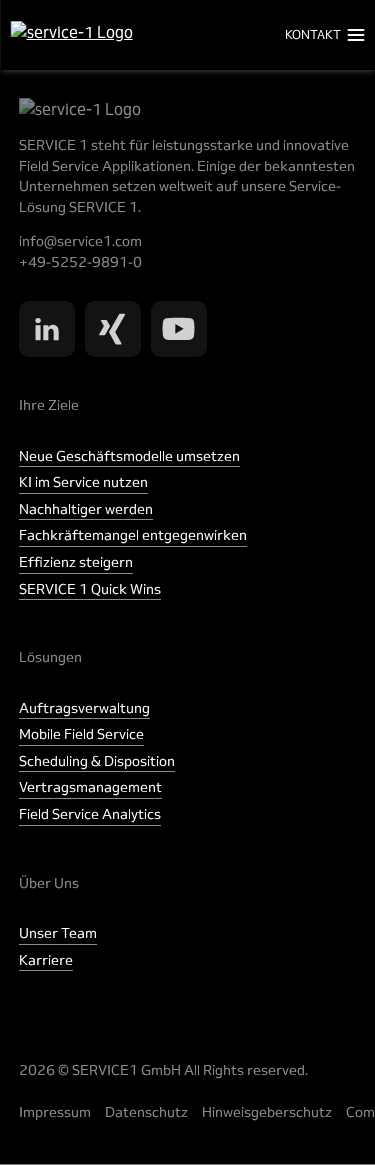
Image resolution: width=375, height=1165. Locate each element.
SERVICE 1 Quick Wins (90, 589)
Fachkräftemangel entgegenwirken (133, 535)
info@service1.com (80, 241)
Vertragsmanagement (90, 787)
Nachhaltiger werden (86, 509)
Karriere (46, 960)
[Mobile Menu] (356, 35)
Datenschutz (146, 1112)
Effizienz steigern (76, 562)
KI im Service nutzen (83, 482)
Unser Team (58, 933)
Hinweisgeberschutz (267, 1112)
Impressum (55, 1112)
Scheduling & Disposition (97, 761)
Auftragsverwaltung (84, 708)
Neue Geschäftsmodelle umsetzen (129, 456)
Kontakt (313, 35)
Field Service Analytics (90, 814)
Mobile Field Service (81, 734)
